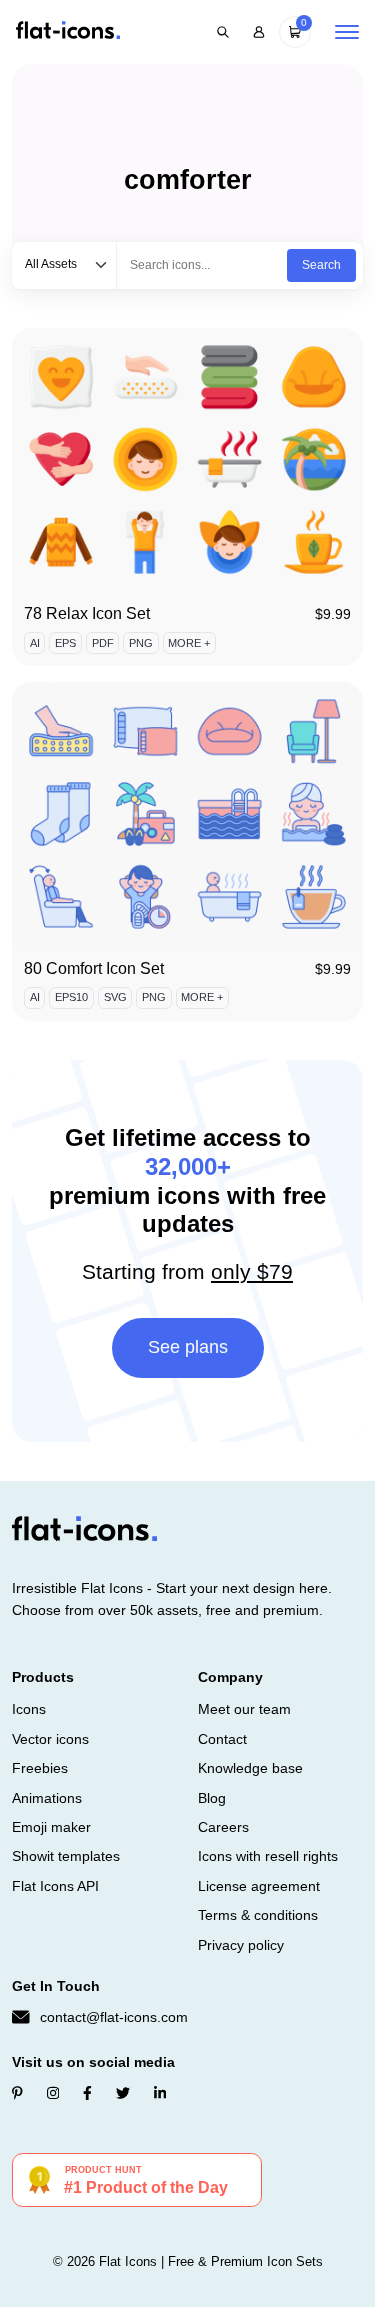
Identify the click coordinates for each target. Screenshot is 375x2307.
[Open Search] (223, 32)
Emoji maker (51, 1827)
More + (189, 643)
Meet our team (244, 1709)
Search (321, 265)
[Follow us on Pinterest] (17, 2093)
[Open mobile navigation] (347, 32)
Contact (222, 1739)
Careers (223, 1827)
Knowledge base (250, 1768)
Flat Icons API (55, 1886)
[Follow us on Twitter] (123, 2093)
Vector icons (50, 1739)
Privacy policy (241, 1945)
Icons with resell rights (268, 1856)
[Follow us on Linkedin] (160, 2093)
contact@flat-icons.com (114, 2017)
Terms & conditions (258, 1915)
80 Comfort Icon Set (94, 968)
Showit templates (66, 1856)
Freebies (40, 1768)
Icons (29, 1709)
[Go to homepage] (68, 31)
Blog (212, 1798)
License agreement (259, 1886)
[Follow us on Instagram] (53, 2093)
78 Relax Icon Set (87, 613)
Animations (47, 1798)
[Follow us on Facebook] (87, 2093)
